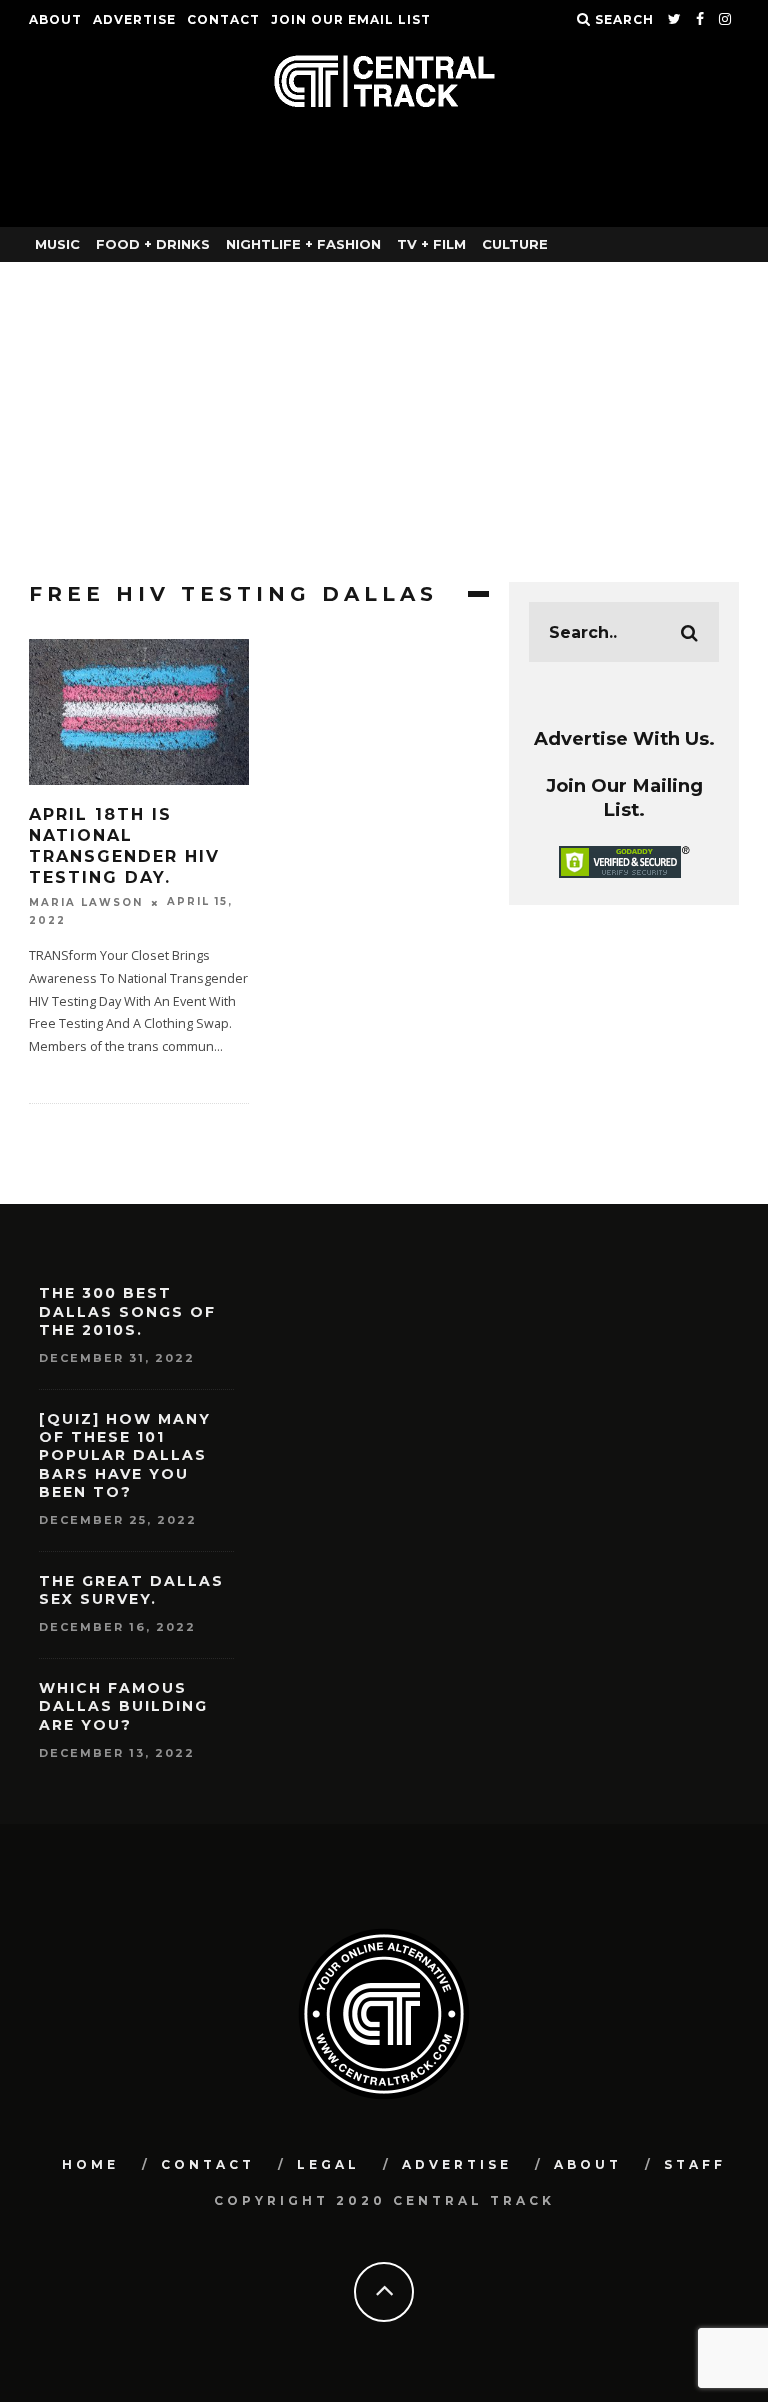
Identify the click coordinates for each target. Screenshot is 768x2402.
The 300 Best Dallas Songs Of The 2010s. (127, 1311)
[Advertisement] (384, 412)
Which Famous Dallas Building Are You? (123, 1706)
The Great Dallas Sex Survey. (131, 1590)
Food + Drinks (153, 244)
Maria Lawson (86, 902)
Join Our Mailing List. (624, 797)
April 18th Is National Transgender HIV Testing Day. (124, 845)
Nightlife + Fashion (303, 244)
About (55, 19)
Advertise (134, 19)
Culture (515, 244)
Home (90, 2164)
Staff (695, 2164)
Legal (328, 2164)
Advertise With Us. (624, 738)
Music (57, 244)
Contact (223, 19)
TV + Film (431, 244)
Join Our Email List (351, 19)
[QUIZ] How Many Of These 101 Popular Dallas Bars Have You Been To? (125, 1455)
